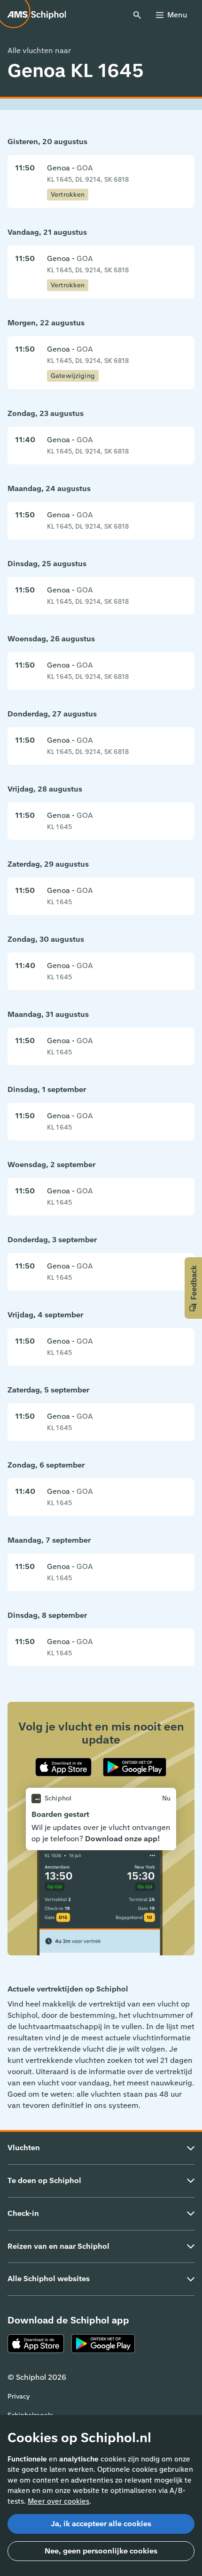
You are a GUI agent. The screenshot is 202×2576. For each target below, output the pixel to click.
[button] (193, 1288)
